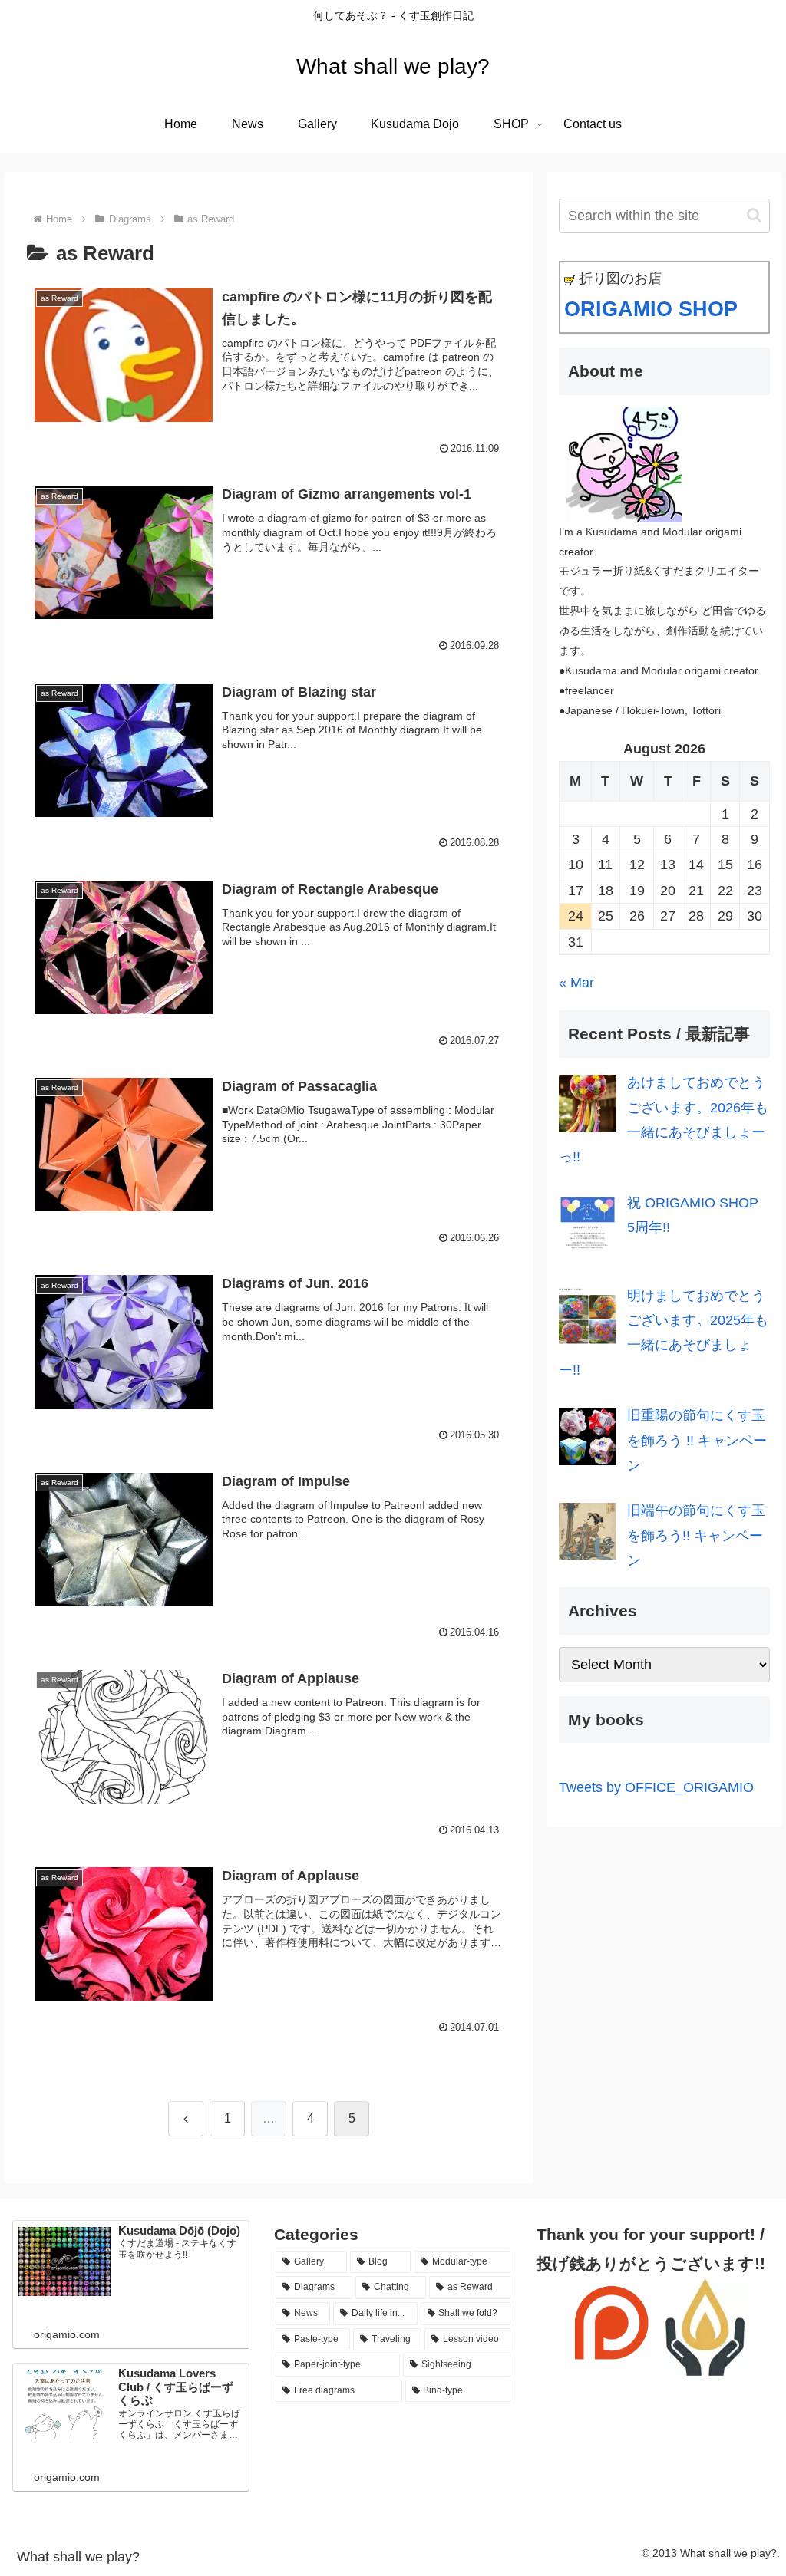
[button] (754, 215)
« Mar (576, 983)
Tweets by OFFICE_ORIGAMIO (656, 1787)
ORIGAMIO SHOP (651, 309)
